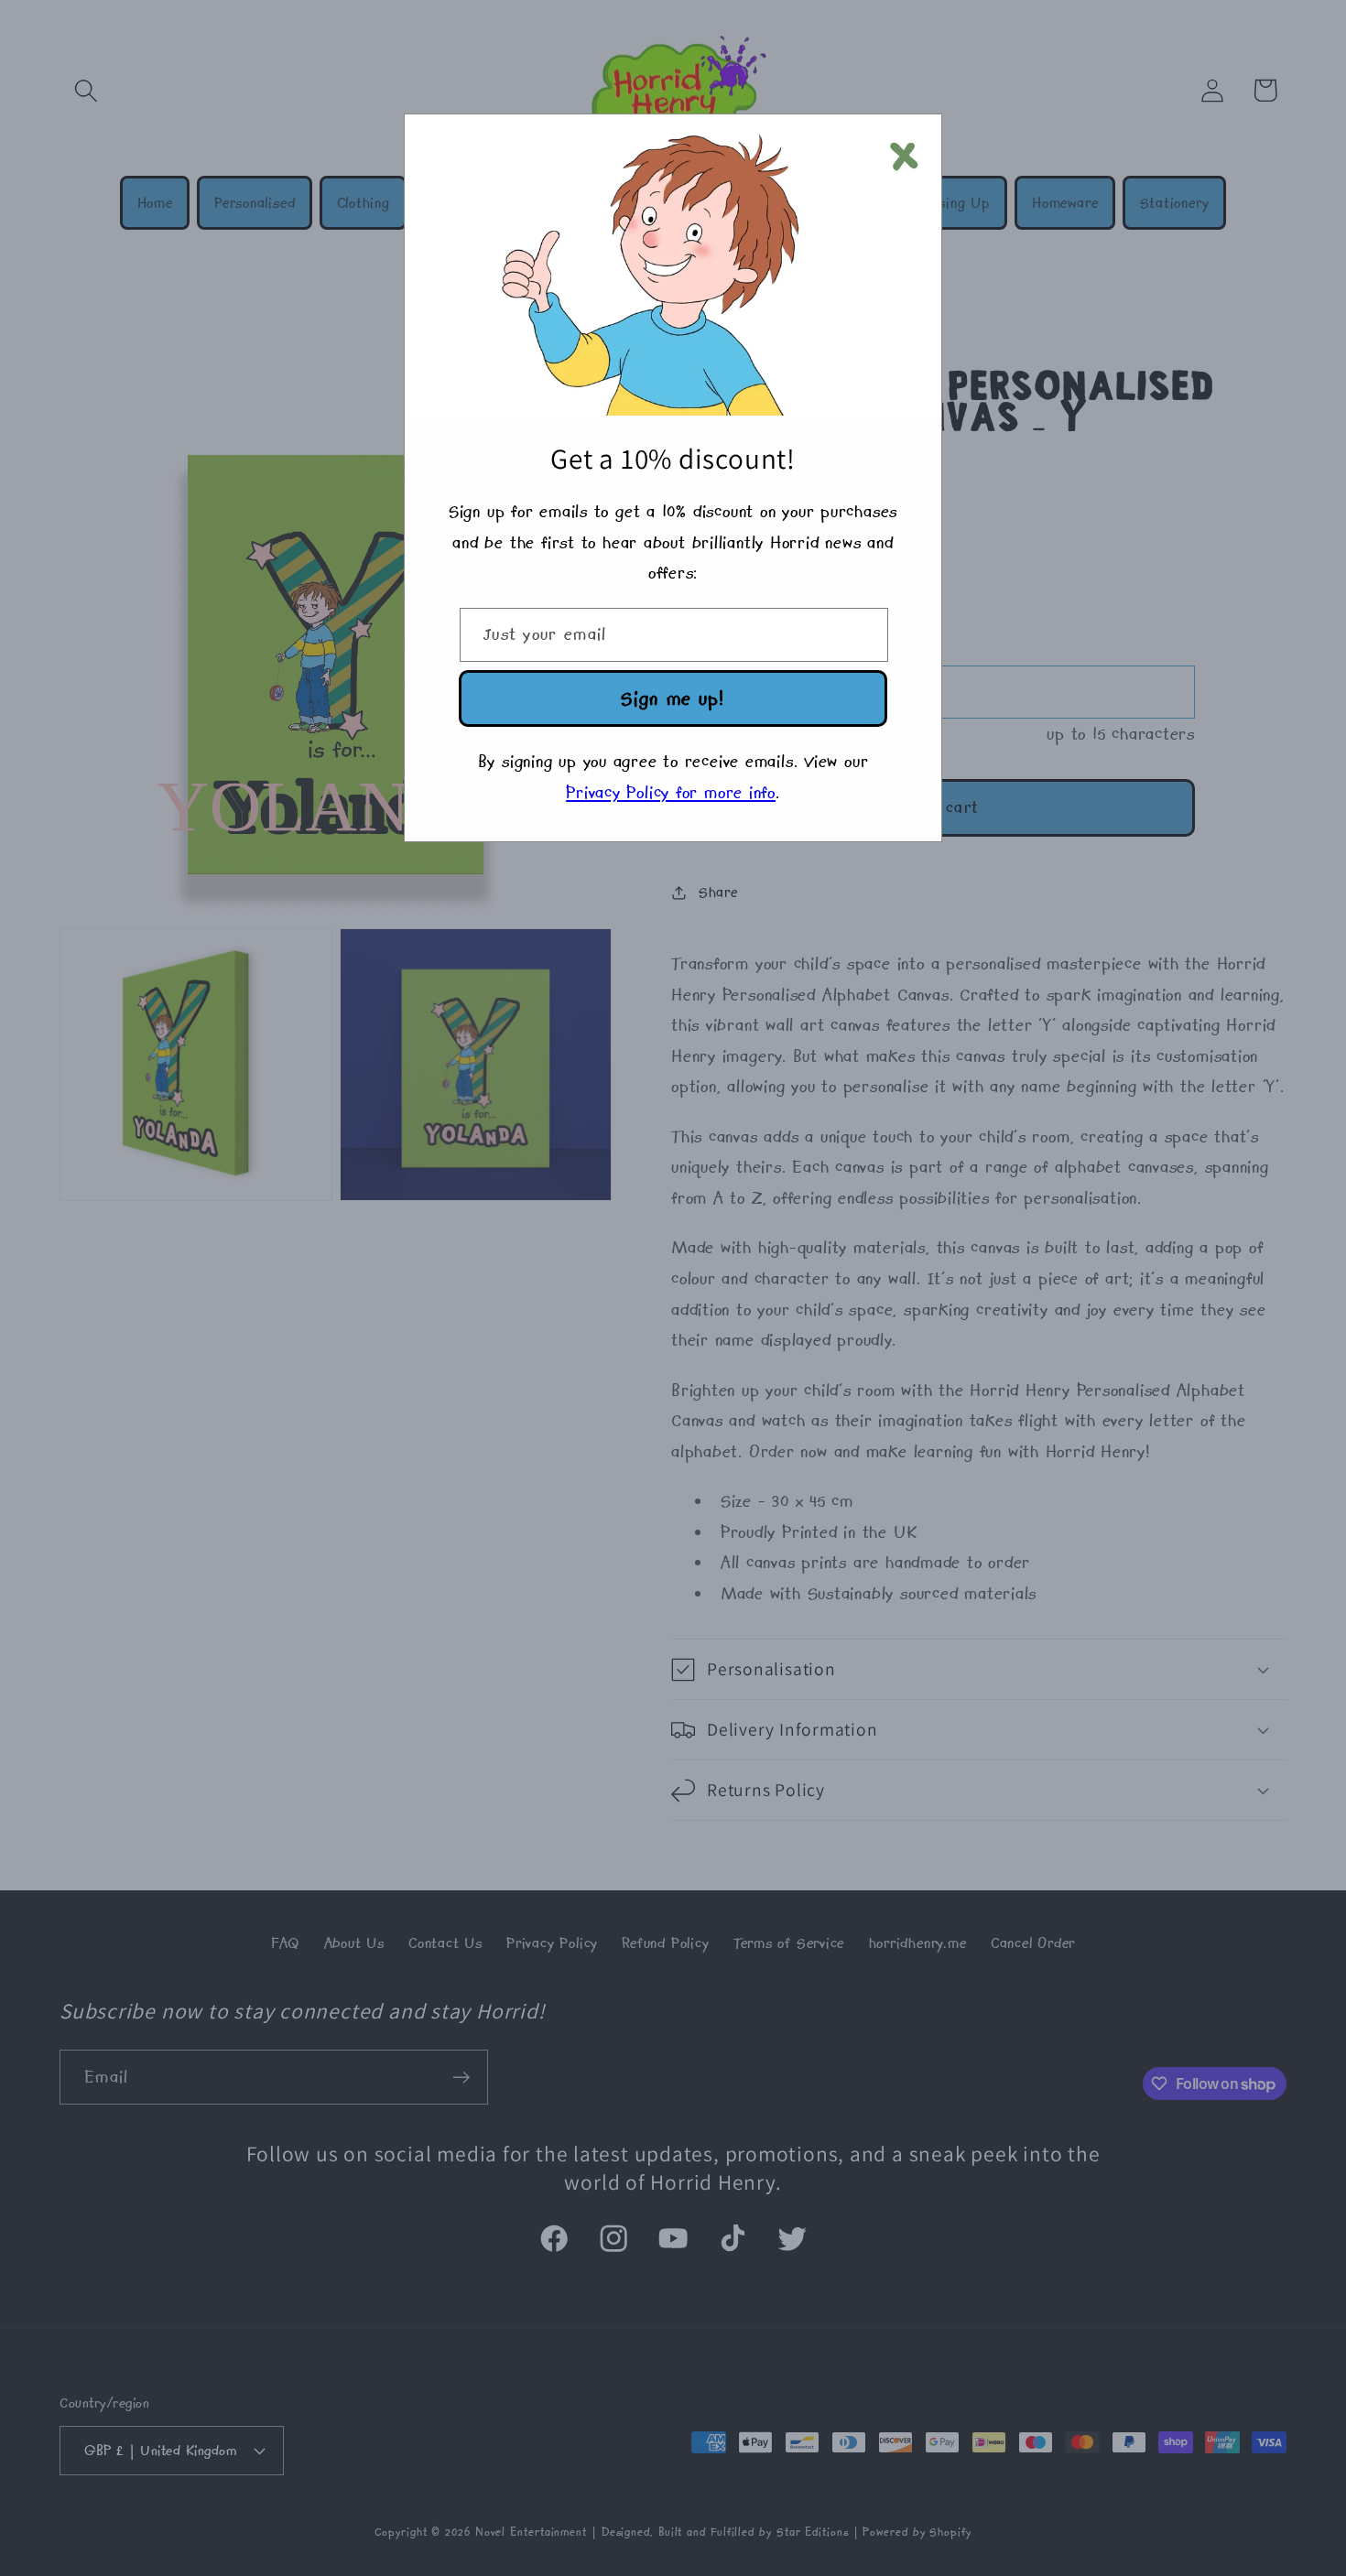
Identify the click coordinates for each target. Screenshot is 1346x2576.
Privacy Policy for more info (671, 792)
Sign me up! (673, 698)
